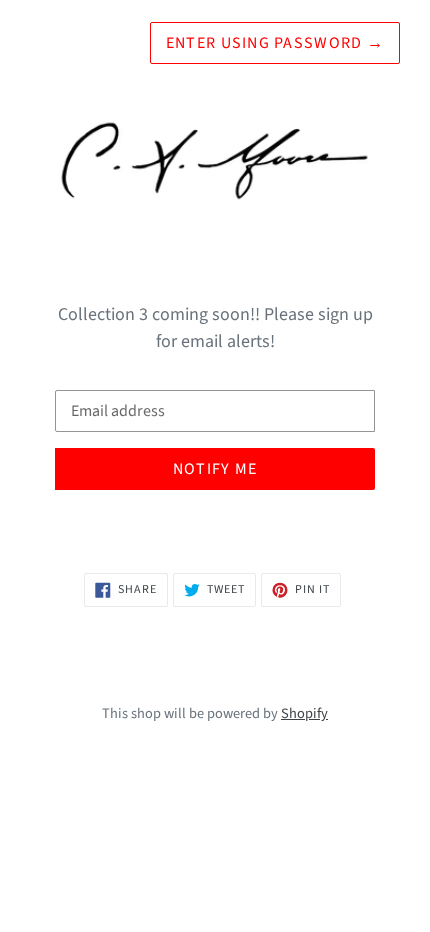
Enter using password (275, 43)
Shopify (304, 713)
